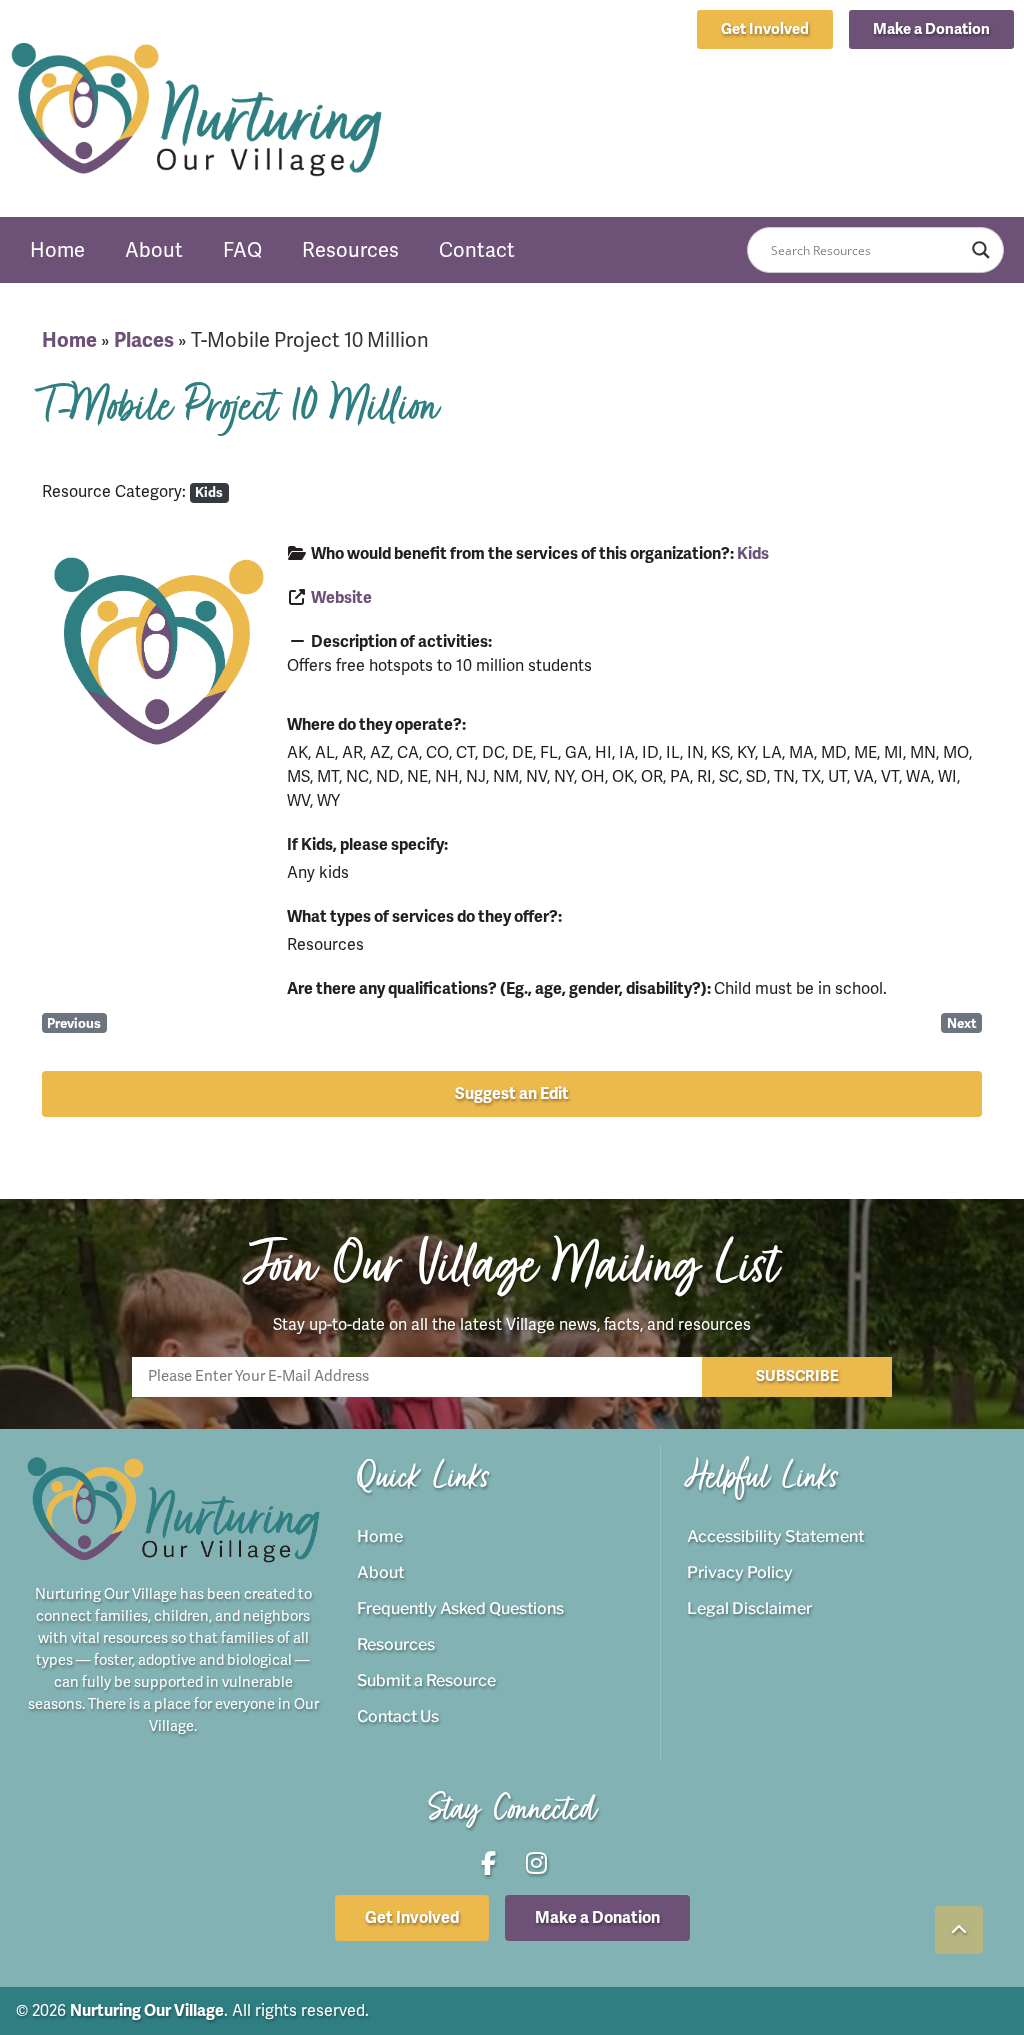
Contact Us (398, 1716)
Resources (350, 250)
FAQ (242, 250)
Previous (74, 1023)
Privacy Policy (740, 1572)
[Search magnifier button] (981, 250)
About (154, 250)
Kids (209, 492)
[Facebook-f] (949, 69)
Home (57, 250)
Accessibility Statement (775, 1536)
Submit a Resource (426, 1680)
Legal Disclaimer (749, 1608)
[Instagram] (994, 69)
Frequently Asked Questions (460, 1608)
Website (341, 598)
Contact (477, 250)
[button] (931, 29)
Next (962, 1023)
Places (144, 340)
